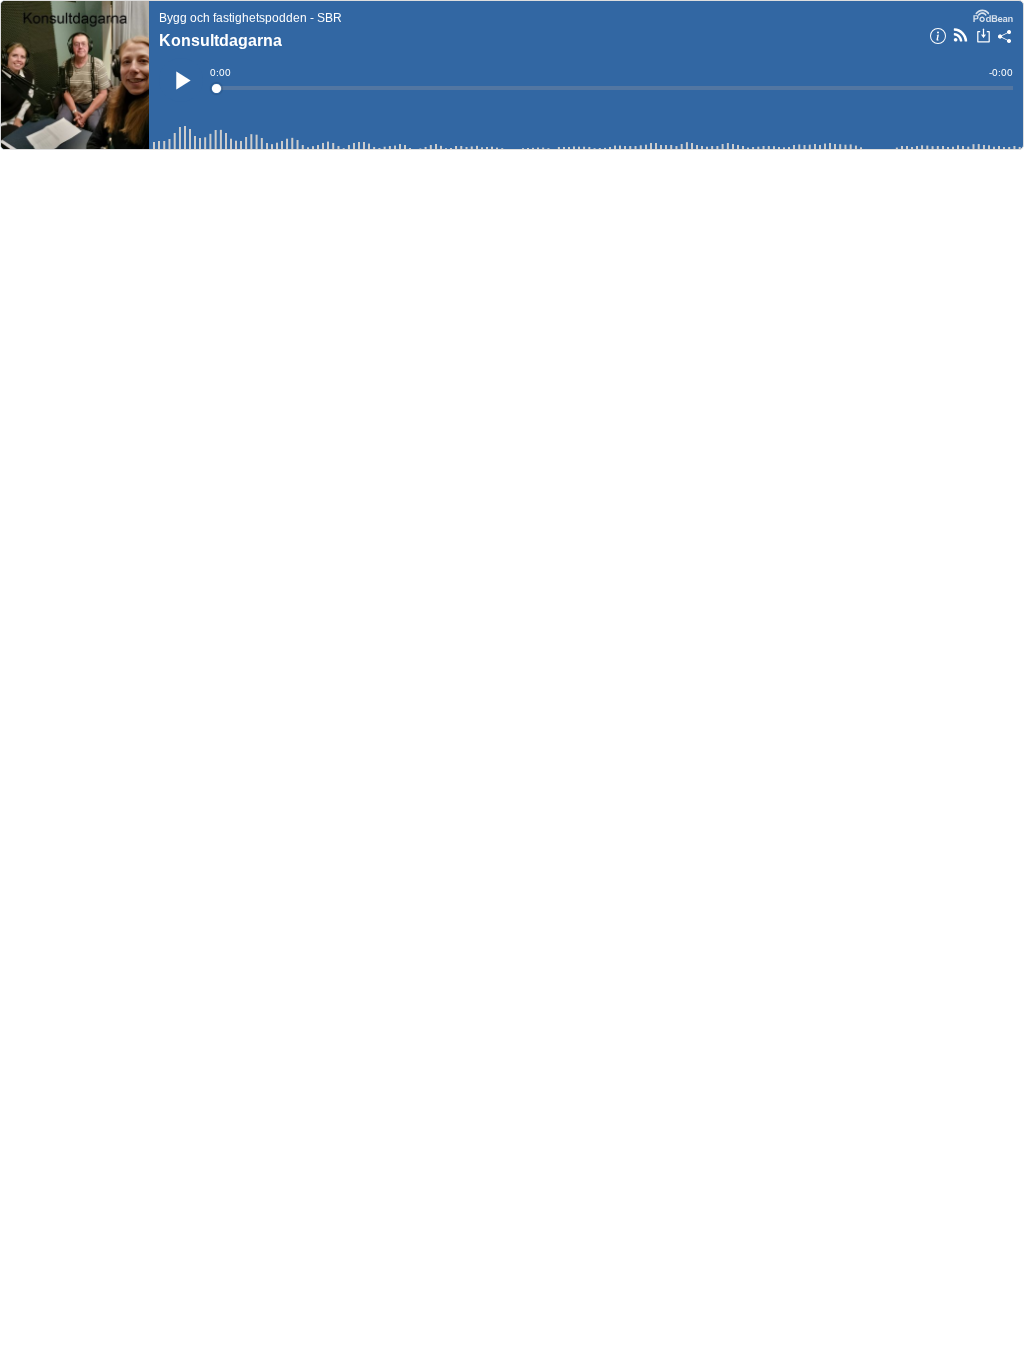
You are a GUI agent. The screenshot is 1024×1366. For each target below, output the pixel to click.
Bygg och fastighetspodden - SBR (250, 18)
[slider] (613, 88)
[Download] (983, 38)
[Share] (1005, 39)
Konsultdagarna (220, 40)
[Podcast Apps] (960, 38)
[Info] (938, 39)
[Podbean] (993, 14)
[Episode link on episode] (75, 75)
